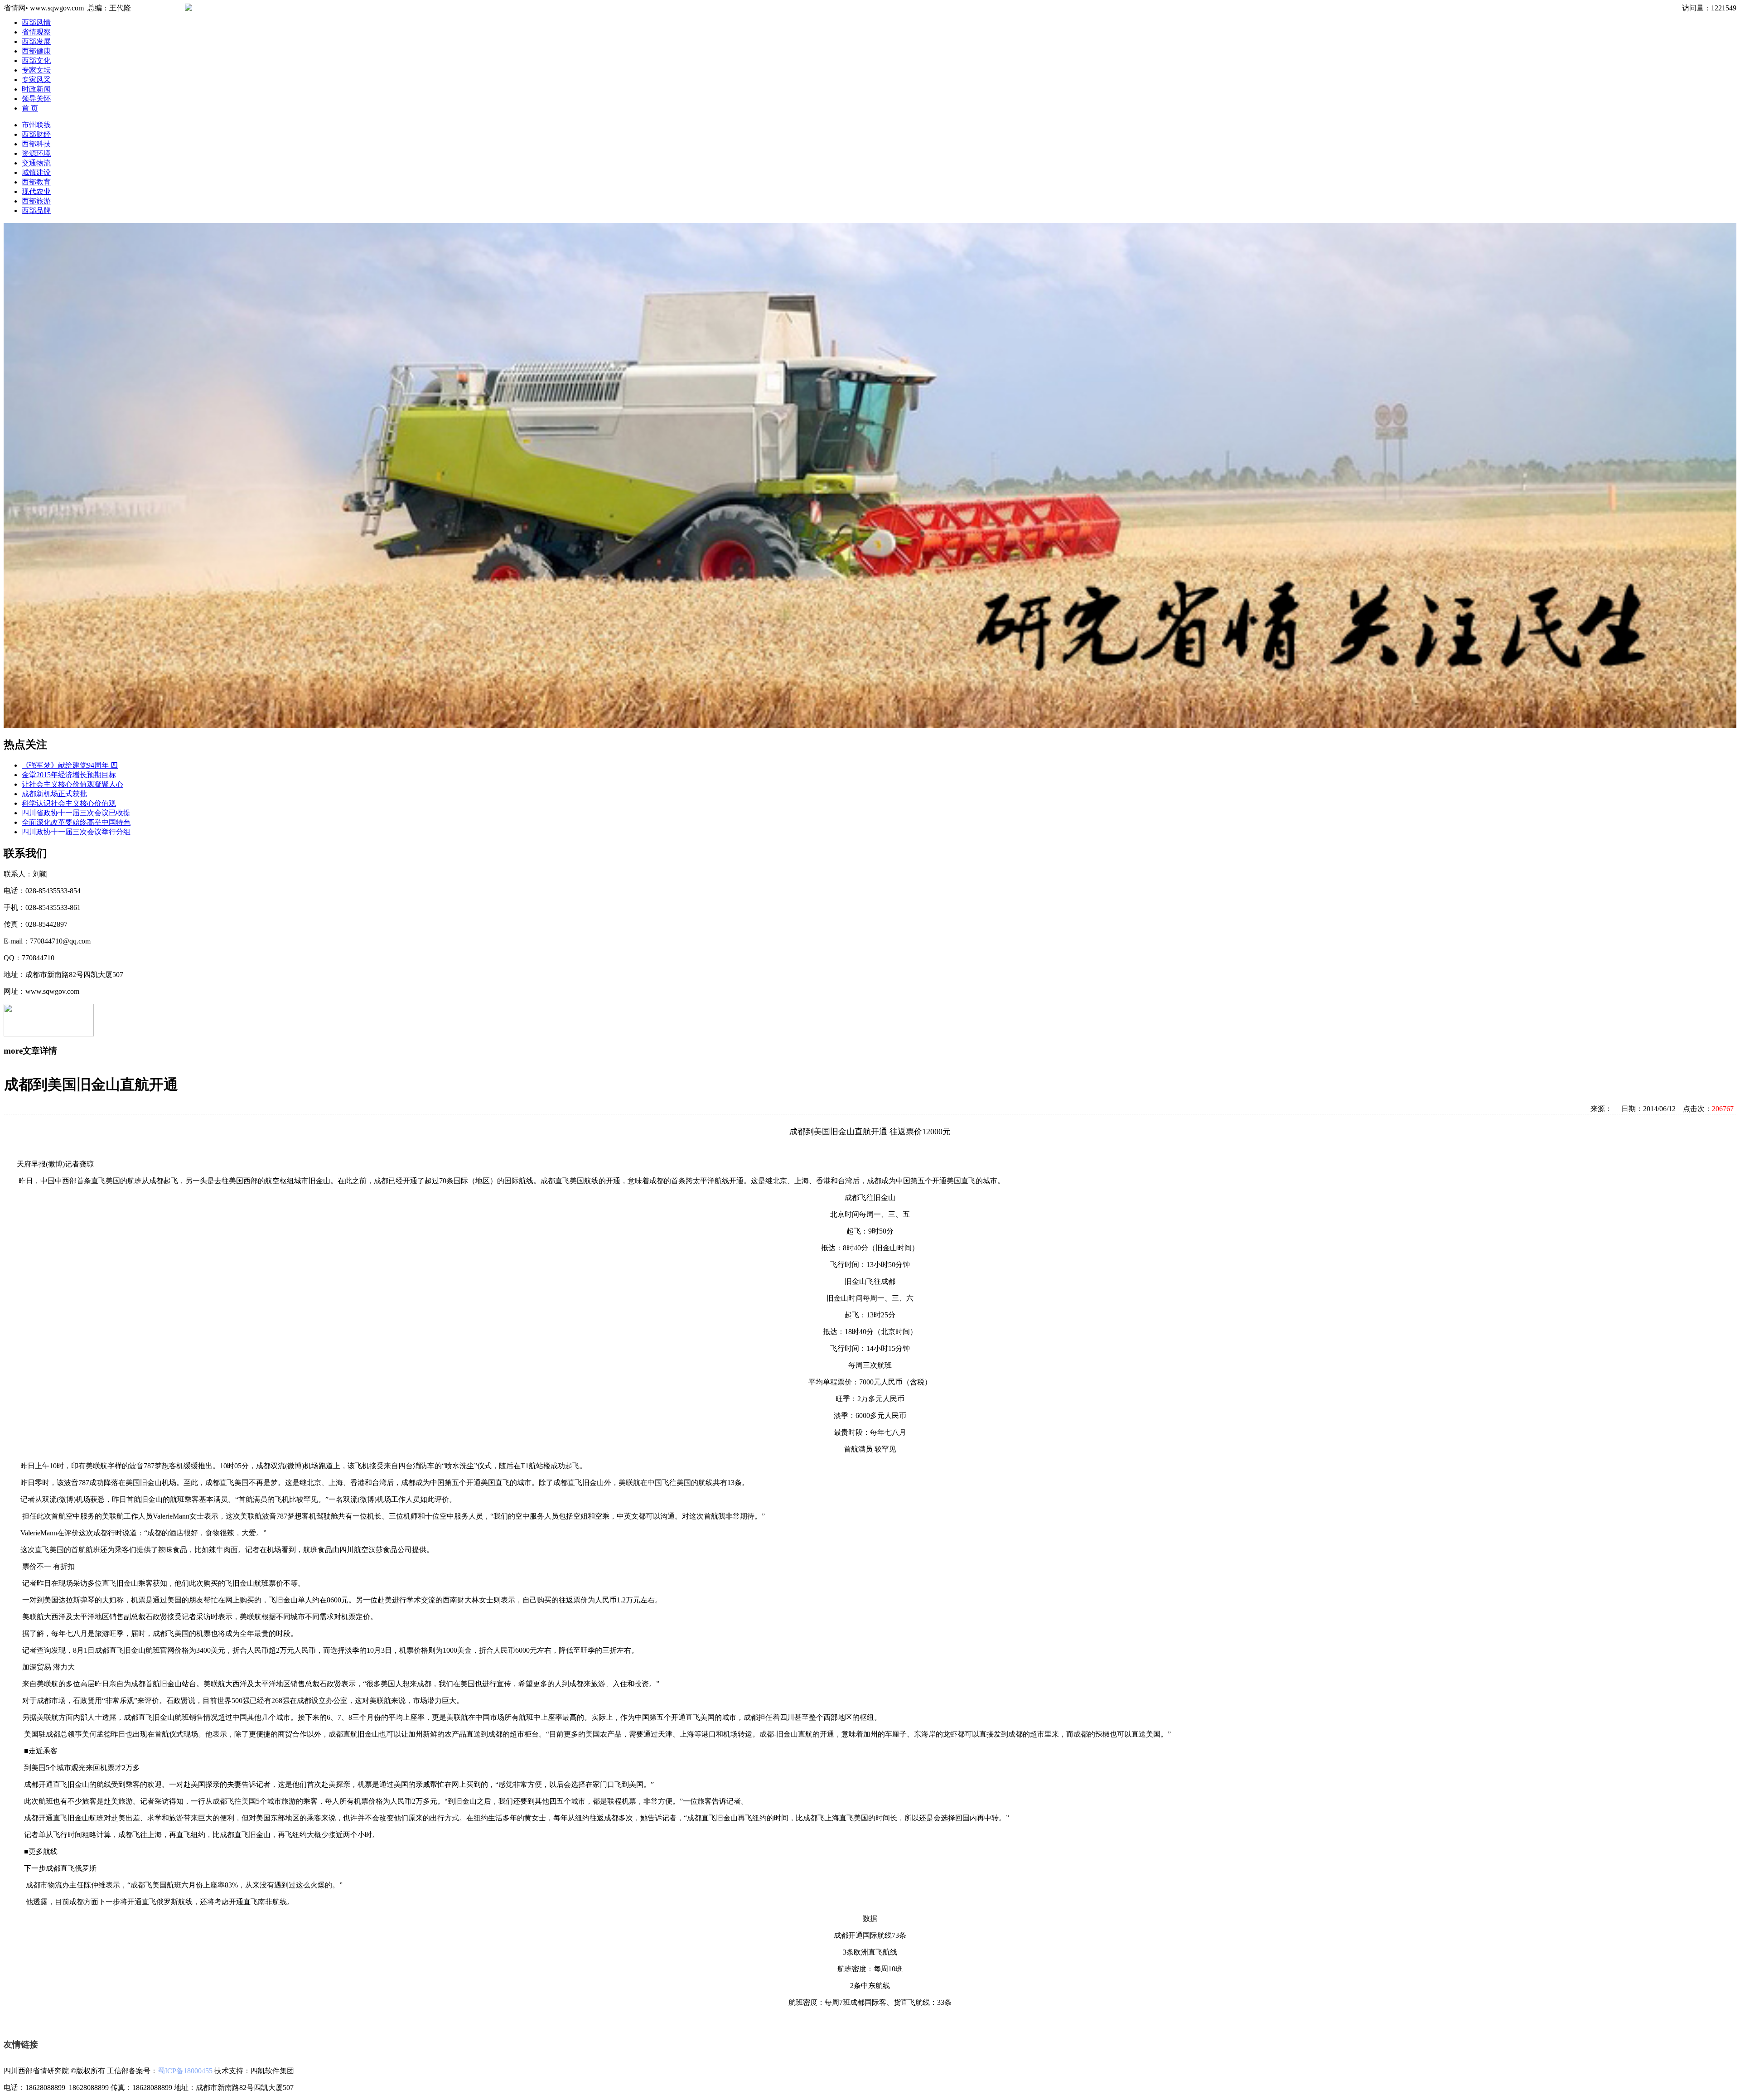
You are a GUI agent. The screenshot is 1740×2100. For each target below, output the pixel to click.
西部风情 (36, 22)
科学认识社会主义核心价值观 (69, 803)
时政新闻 (36, 89)
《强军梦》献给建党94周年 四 (70, 765)
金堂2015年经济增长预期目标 (69, 775)
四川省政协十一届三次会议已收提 (76, 813)
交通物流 (36, 163)
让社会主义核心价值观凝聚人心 (72, 784)
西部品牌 (36, 210)
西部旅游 (36, 201)
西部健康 (36, 51)
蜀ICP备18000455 (185, 2071)
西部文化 (36, 60)
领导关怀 (36, 99)
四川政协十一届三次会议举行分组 (76, 832)
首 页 (30, 108)
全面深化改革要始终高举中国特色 (76, 822)
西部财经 (36, 134)
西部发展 (36, 41)
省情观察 (36, 32)
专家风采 (36, 80)
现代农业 (36, 191)
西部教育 (36, 182)
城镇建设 (36, 172)
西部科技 (36, 144)
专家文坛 (36, 70)
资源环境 (36, 153)
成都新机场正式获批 (54, 794)
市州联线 (36, 125)
